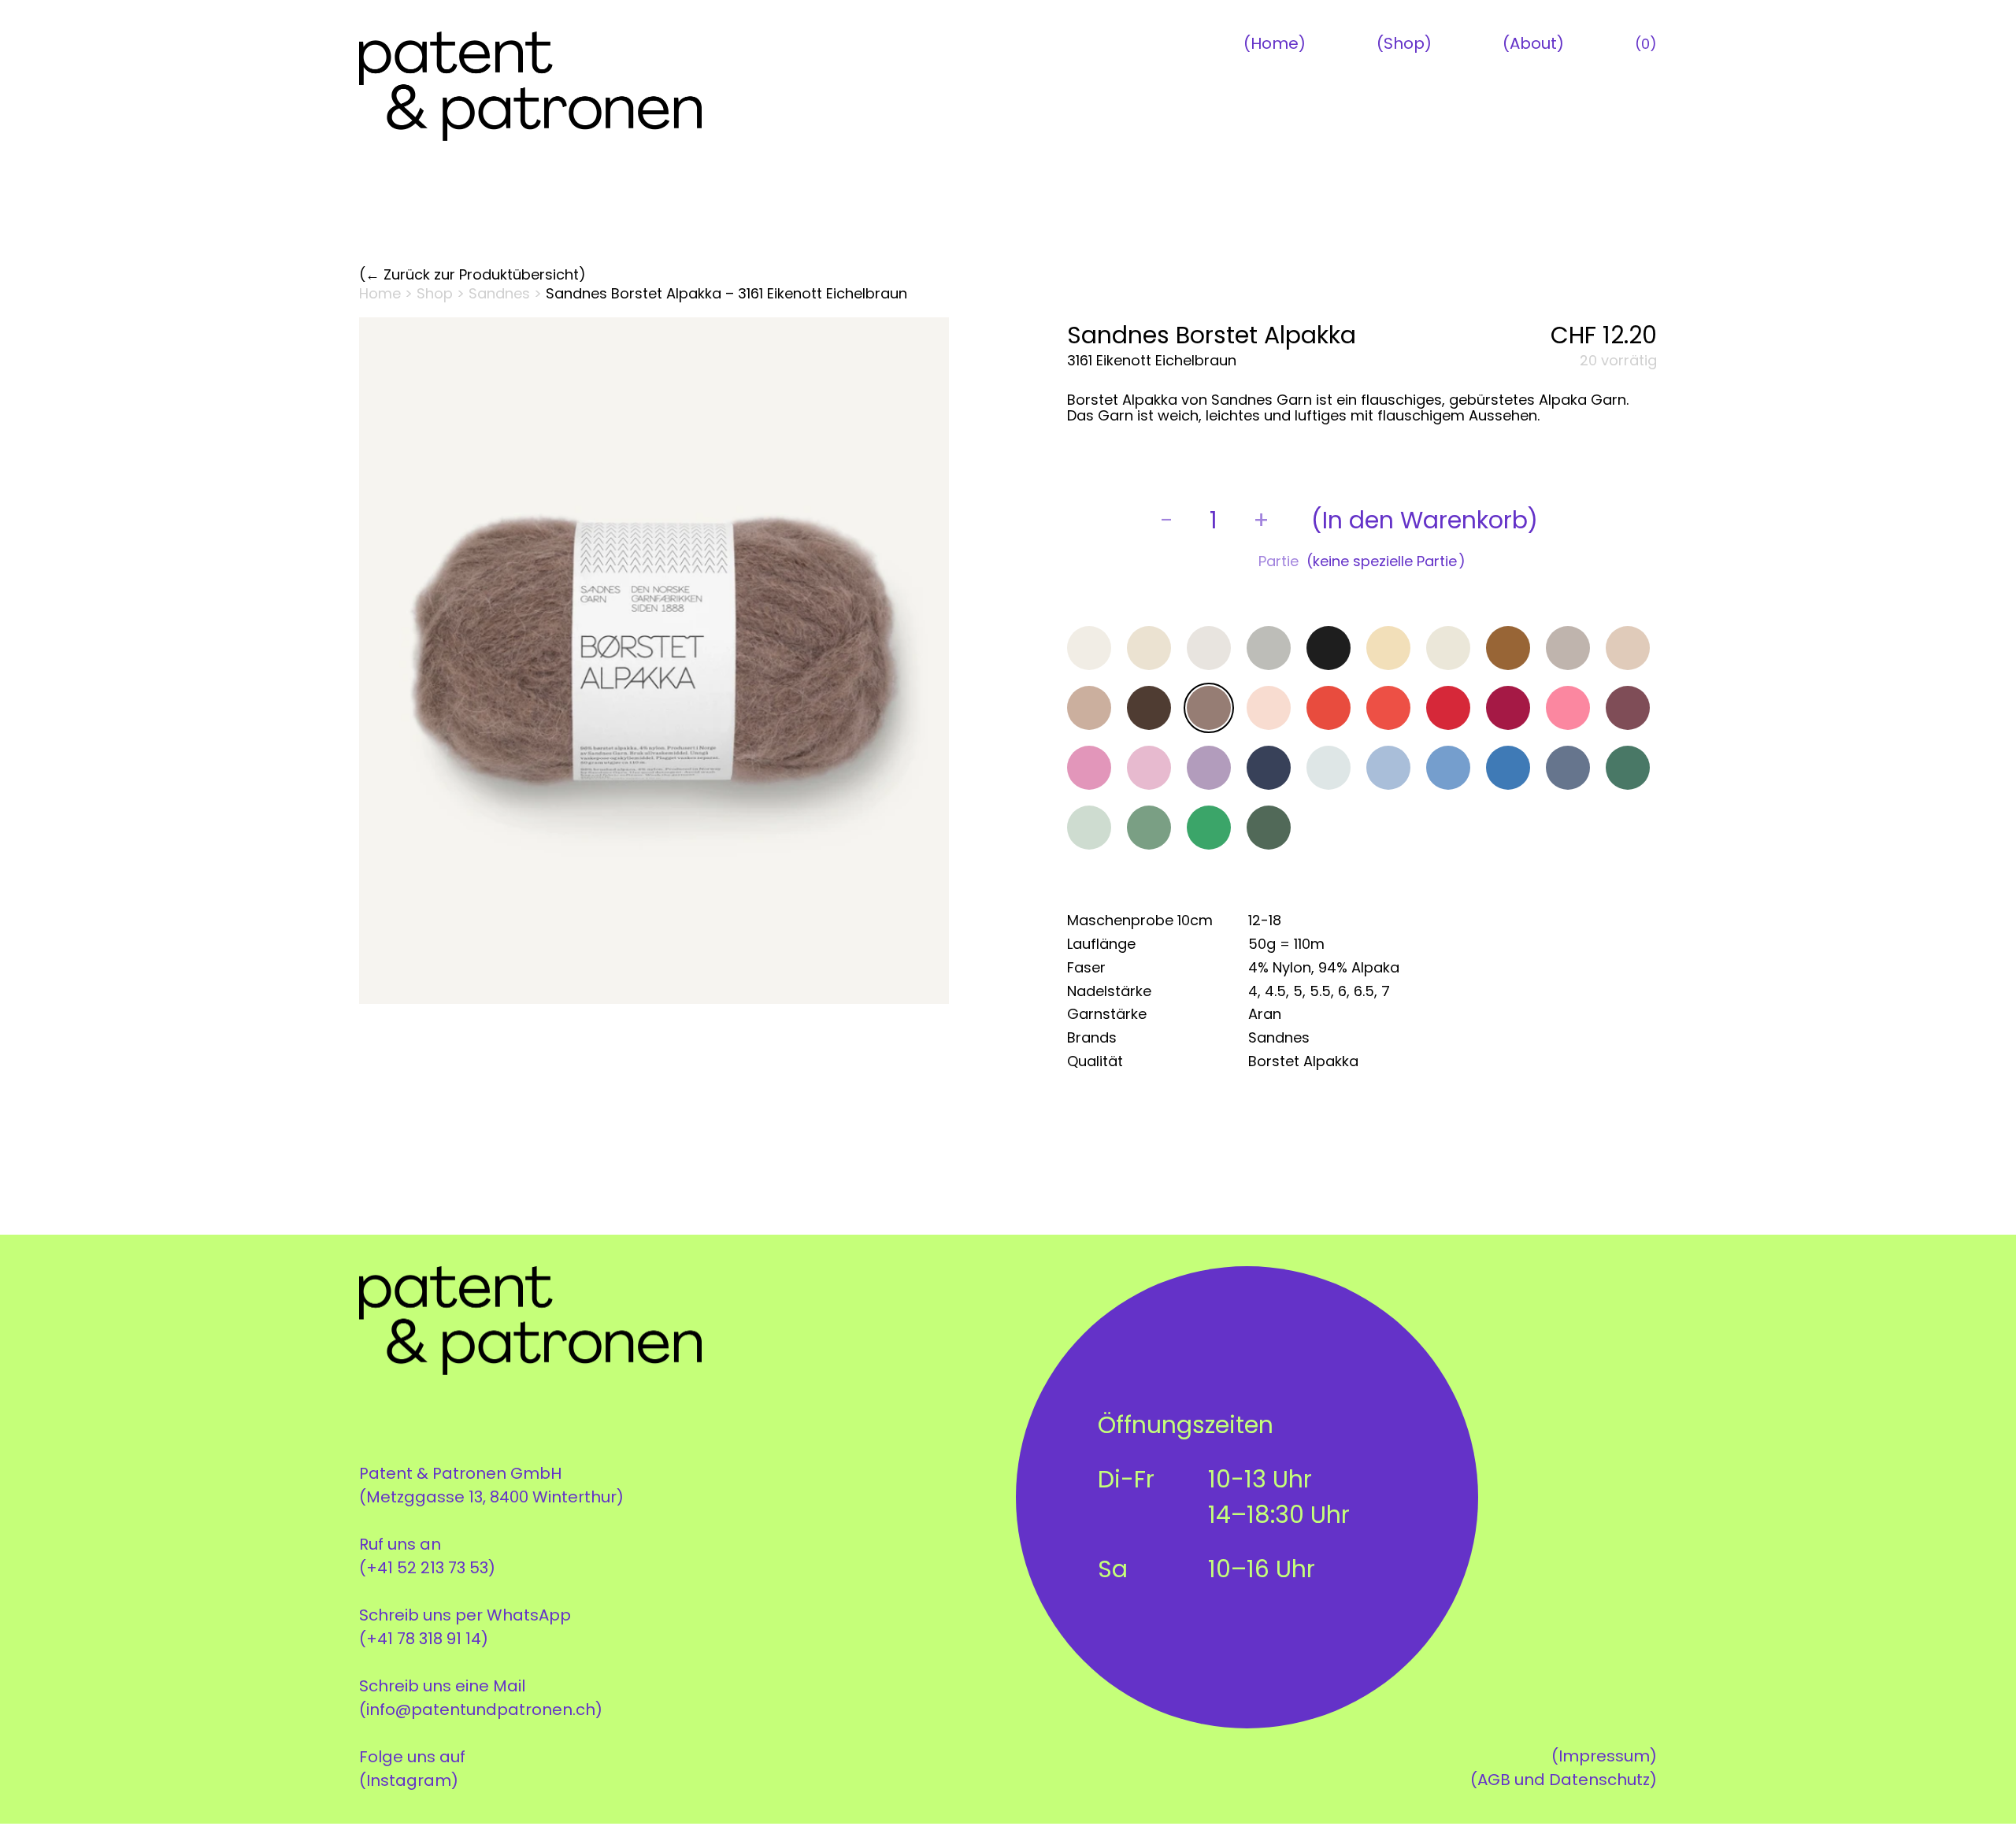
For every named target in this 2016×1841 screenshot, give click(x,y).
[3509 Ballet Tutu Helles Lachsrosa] (1269, 708)
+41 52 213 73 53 (427, 1568)
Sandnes (499, 293)
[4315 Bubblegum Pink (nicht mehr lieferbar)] (1568, 708)
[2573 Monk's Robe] (1508, 648)
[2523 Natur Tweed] (1448, 648)
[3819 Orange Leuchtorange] (1329, 708)
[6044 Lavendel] (1448, 768)
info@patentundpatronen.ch (481, 1709)
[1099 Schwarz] (1329, 648)
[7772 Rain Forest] (1628, 768)
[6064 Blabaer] (1568, 768)
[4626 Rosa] (1089, 768)
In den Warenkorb (1425, 520)
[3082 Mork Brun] (1149, 708)
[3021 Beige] (1628, 648)
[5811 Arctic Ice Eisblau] (1329, 768)
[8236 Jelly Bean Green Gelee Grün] (1209, 828)
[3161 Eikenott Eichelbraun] (1209, 708)
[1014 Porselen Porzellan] (1209, 648)
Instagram (409, 1780)
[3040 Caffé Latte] (1089, 708)
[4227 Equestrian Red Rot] (1448, 708)
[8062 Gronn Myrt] (1149, 828)
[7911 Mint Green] (1089, 828)
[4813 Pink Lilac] (1149, 768)
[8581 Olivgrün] (1269, 828)
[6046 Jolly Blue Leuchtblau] (1508, 768)
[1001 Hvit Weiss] (1089, 648)
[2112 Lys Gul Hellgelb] (1388, 648)
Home (1275, 43)
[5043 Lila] (1209, 768)
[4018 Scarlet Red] (1388, 708)
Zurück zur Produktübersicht (481, 275)
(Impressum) (1604, 1756)
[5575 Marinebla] (1269, 768)
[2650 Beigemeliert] (1568, 648)
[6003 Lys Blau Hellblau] (1388, 768)
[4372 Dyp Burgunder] (1628, 708)
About (1533, 43)
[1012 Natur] (1149, 648)
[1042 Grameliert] (1269, 648)
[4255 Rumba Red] (1508, 708)
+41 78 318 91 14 (424, 1639)
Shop (1404, 43)
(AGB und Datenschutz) (1564, 1780)
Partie (1279, 561)
